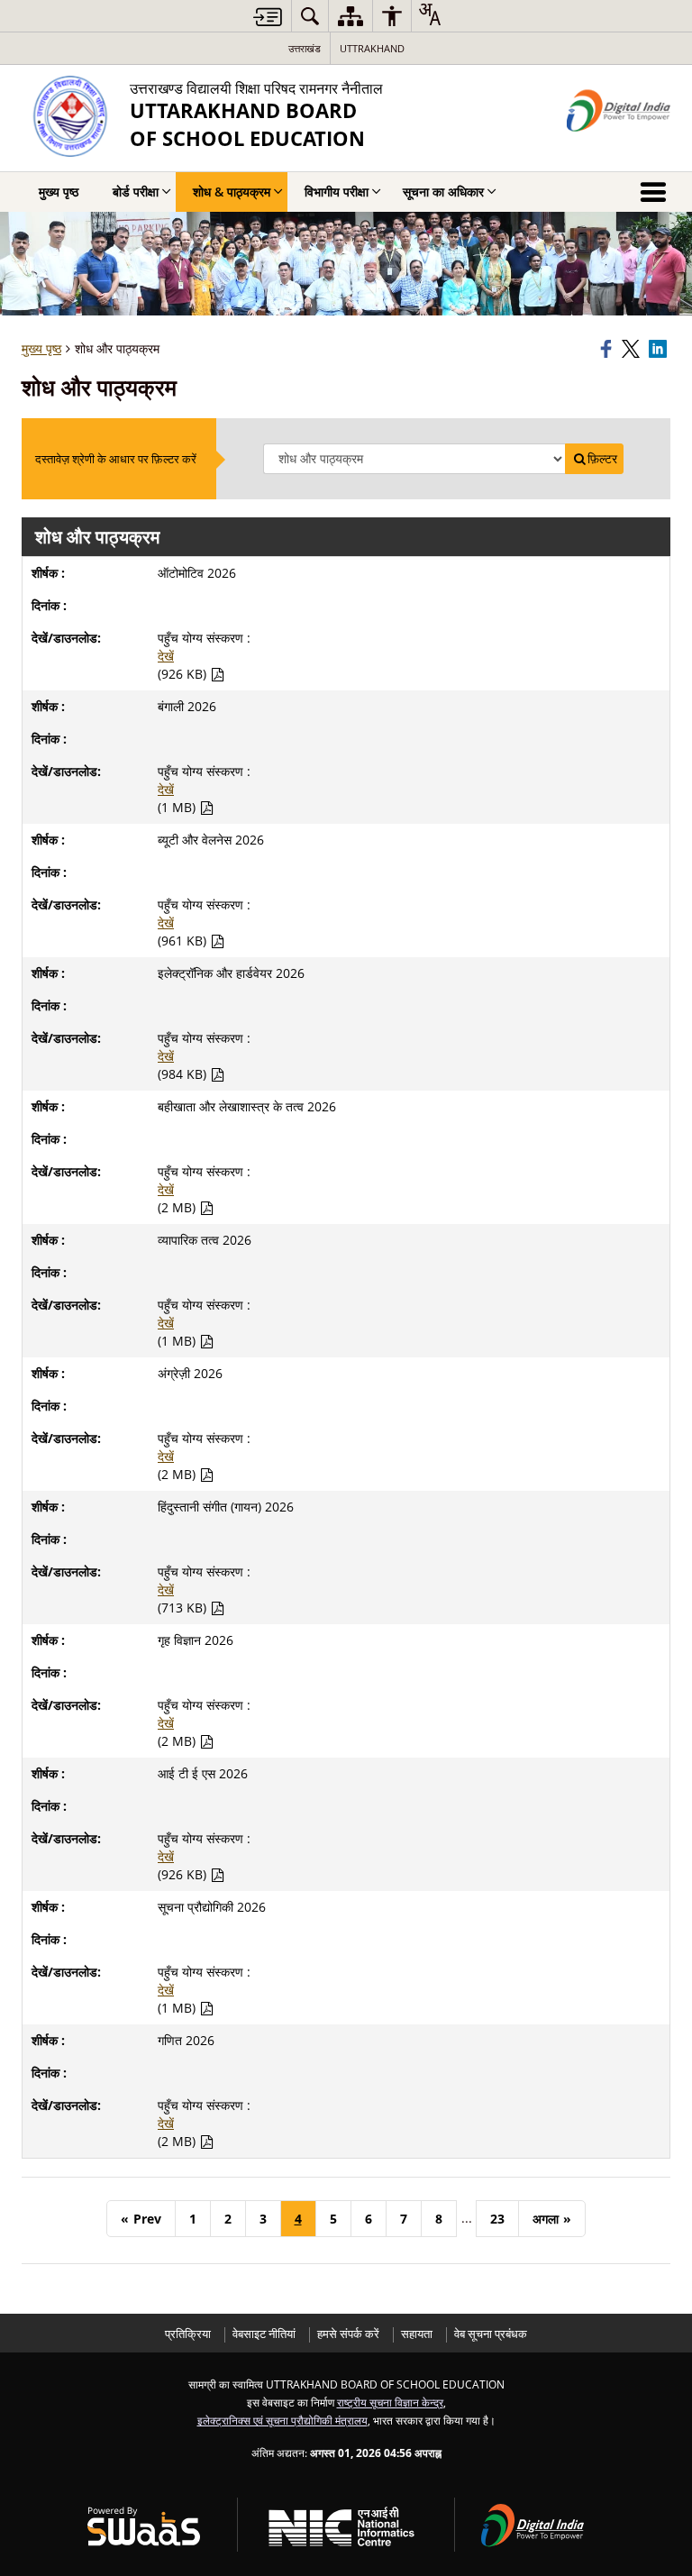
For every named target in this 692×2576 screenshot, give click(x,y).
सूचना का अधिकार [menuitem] (443, 192)
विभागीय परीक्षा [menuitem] (337, 192)
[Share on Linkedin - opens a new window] (660, 349)
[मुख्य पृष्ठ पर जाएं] (268, 17)
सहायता (417, 2334)
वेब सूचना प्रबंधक (491, 2334)
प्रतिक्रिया (188, 2334)
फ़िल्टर (602, 459)
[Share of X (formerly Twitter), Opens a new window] (633, 349)
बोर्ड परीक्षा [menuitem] (136, 192)
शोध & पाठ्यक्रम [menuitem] (232, 192)
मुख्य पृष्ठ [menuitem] (59, 192)
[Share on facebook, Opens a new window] (608, 349)
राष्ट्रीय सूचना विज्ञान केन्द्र (390, 2402)
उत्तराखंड (305, 48)
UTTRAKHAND (372, 48)
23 (497, 2219)
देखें (166, 656)
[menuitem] (310, 16)
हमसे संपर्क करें (348, 2334)
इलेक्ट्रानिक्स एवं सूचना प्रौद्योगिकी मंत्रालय (282, 2420)
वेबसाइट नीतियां (264, 2334)
